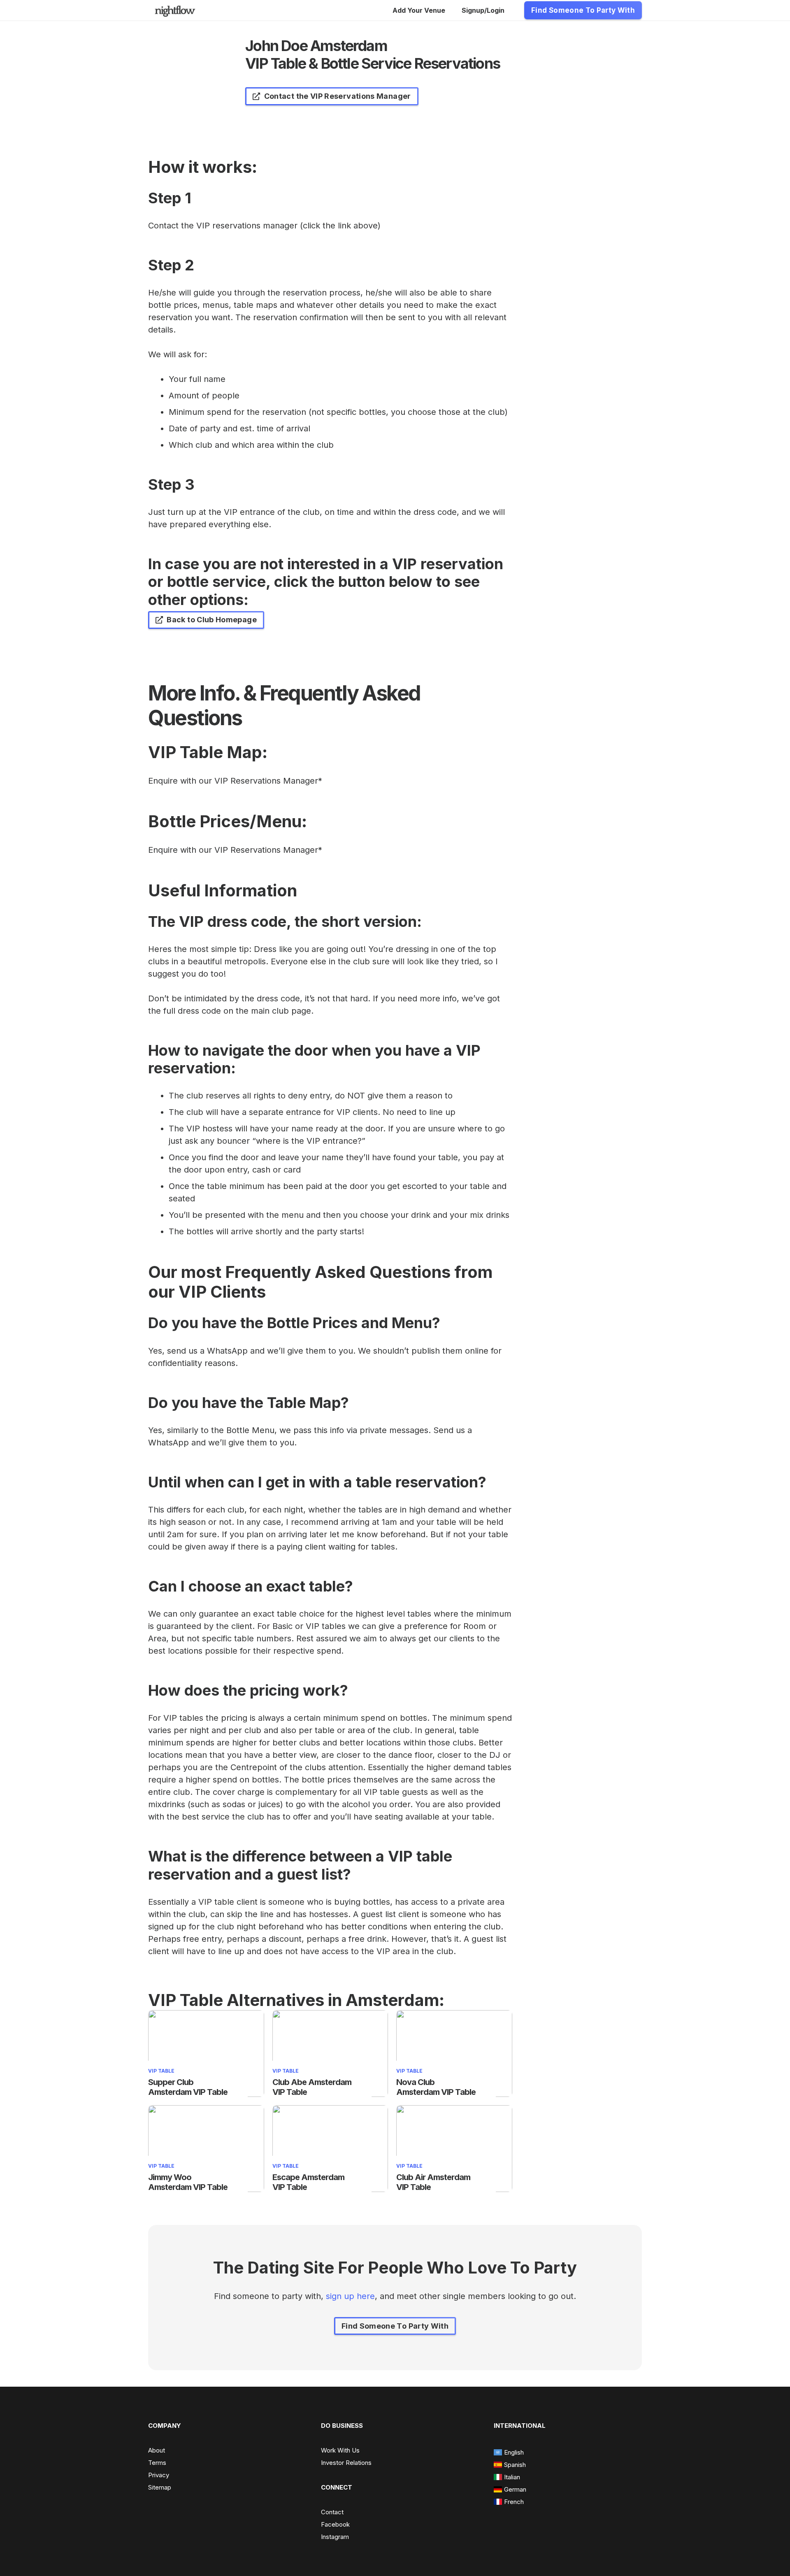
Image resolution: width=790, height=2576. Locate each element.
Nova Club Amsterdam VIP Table (436, 2087)
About (157, 2450)
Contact (332, 2512)
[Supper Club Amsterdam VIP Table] (206, 2016)
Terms (157, 2463)
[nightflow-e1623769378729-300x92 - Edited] (175, 10)
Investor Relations (346, 2463)
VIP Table (161, 2071)
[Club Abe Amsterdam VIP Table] (330, 2016)
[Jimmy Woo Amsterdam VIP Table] (206, 2111)
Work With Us (340, 2450)
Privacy (159, 2475)
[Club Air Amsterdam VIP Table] (454, 2111)
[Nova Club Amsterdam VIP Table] (454, 2016)
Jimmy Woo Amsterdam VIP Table (188, 2182)
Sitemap (160, 2487)
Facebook (335, 2524)
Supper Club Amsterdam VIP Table (188, 2087)
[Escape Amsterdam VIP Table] (330, 2111)
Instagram (335, 2537)
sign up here (350, 2296)
